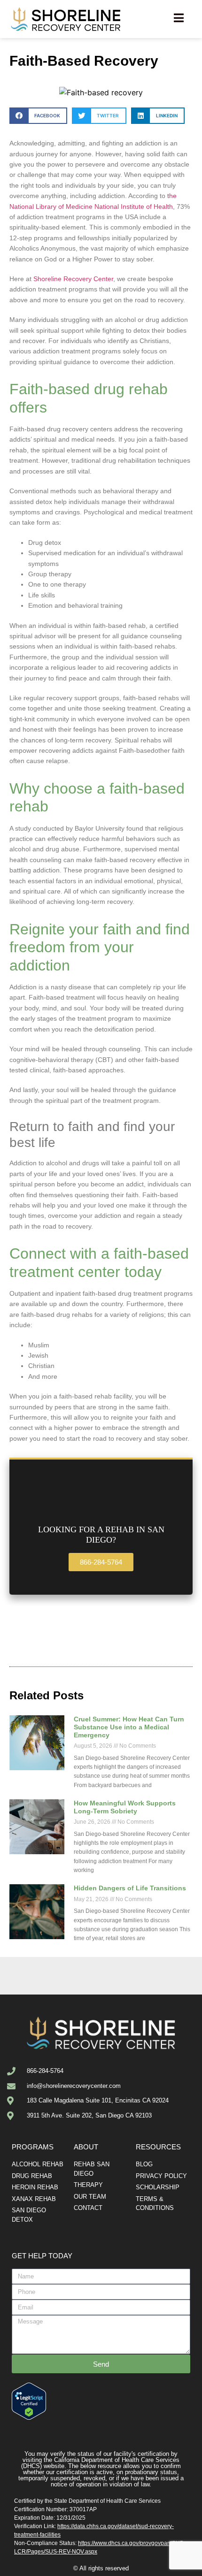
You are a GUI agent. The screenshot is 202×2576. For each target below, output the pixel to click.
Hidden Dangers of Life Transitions (130, 1888)
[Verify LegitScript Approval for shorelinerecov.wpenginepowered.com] (29, 2417)
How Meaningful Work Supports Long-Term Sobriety (125, 1807)
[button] (38, 116)
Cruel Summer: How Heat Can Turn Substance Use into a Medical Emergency (129, 1727)
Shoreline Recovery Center (73, 279)
